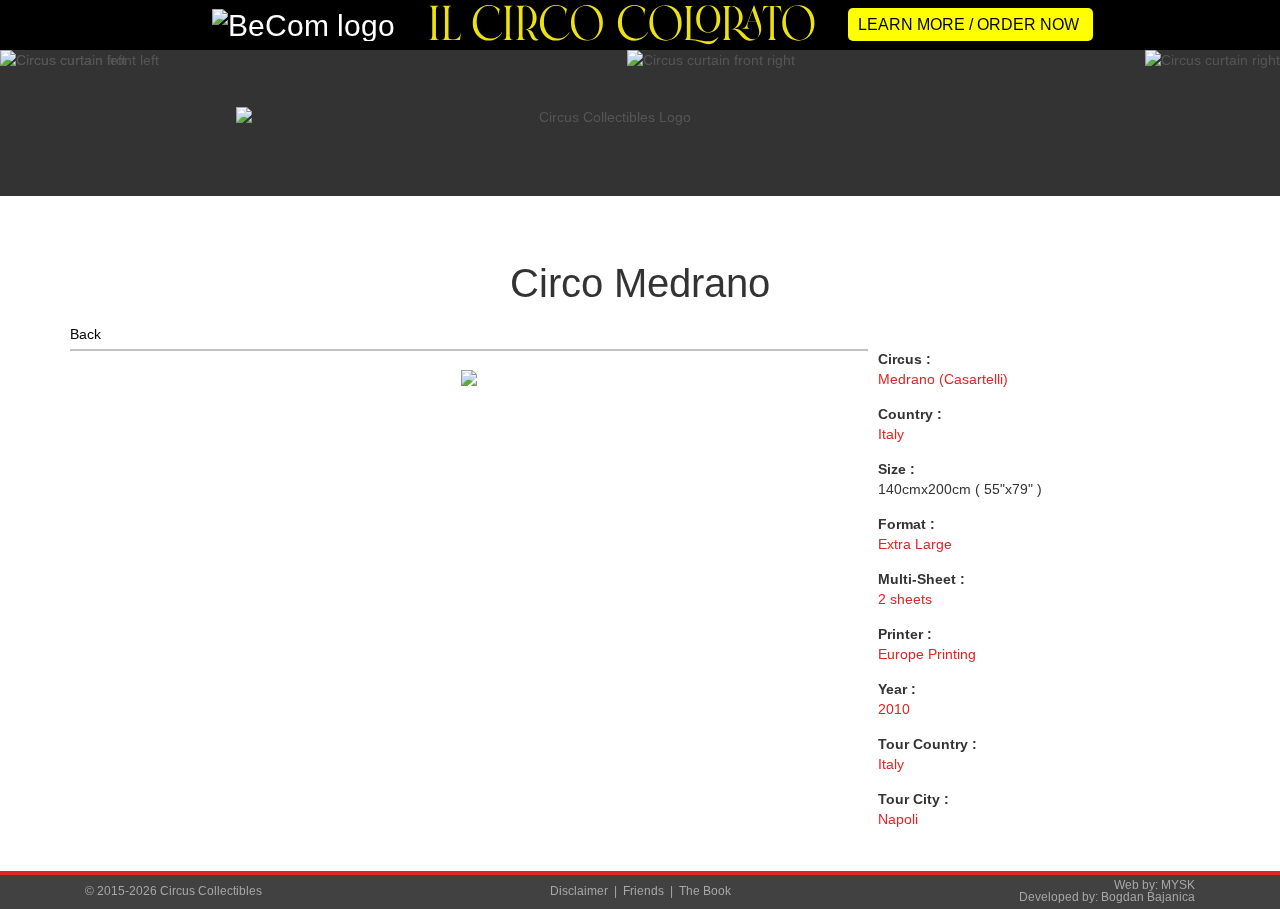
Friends (643, 891)
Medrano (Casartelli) (943, 379)
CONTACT (1119, 210)
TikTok (1252, 590)
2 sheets (905, 599)
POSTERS (482, 210)
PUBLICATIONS (781, 210)
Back (85, 334)
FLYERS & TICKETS (958, 210)
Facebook (1252, 422)
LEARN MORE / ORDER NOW (968, 24)
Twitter (1252, 380)
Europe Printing (927, 654)
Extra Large (915, 544)
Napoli (898, 819)
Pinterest (1252, 548)
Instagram (1252, 464)
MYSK (1178, 885)
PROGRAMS (625, 210)
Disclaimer (579, 891)
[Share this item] (850, 367)
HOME (104, 210)
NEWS (218, 210)
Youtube (1252, 506)
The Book (705, 891)
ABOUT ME (345, 210)
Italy (891, 434)
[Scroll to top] (1234, 856)
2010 (894, 709)
